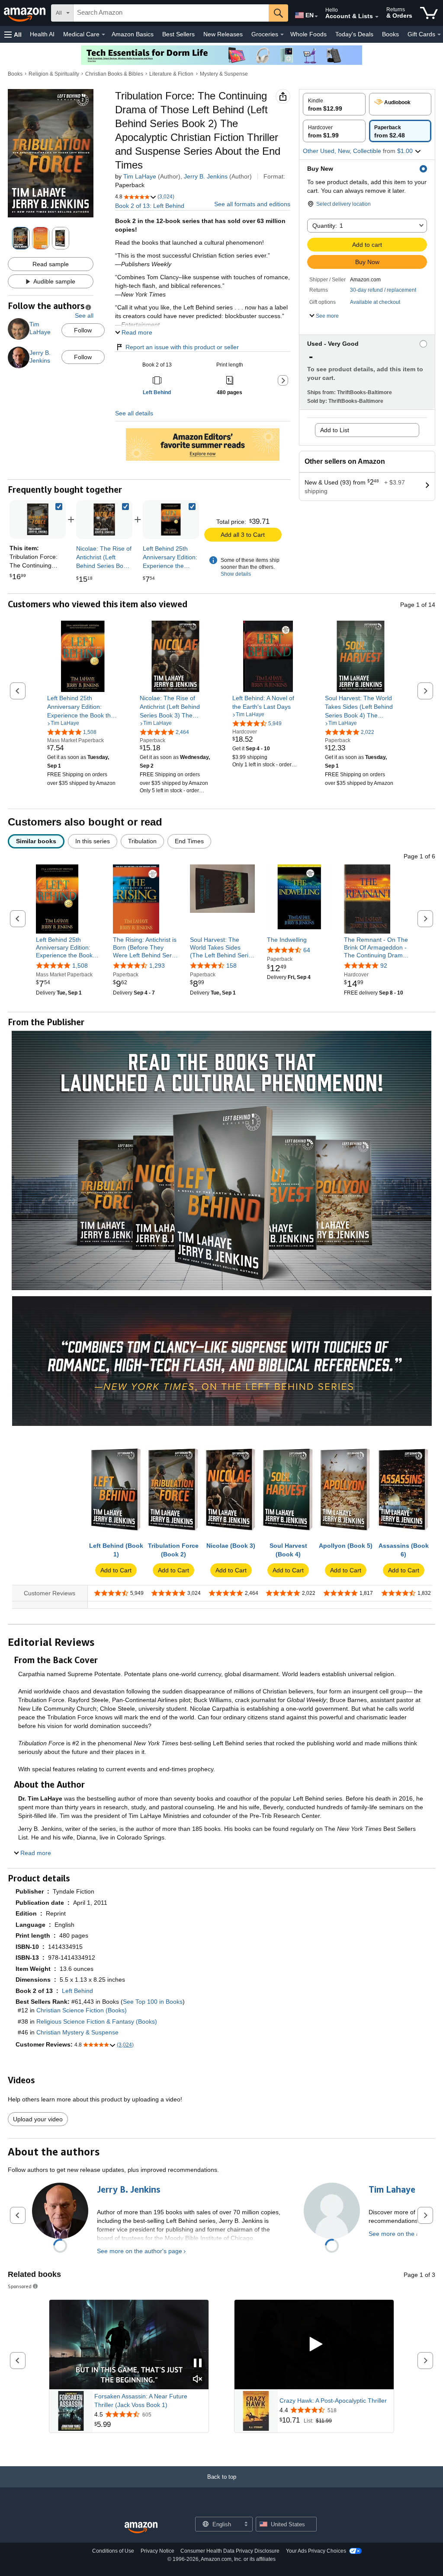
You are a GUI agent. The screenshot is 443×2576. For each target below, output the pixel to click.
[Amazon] (26, 13)
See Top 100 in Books (153, 2002)
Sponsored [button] (20, 2286)
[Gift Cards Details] (439, 35)
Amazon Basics (133, 34)
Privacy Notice (157, 2551)
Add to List (335, 430)
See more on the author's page (140, 2251)
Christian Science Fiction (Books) (82, 2010)
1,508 (80, 966)
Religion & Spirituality (54, 74)
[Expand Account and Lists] (377, 17)
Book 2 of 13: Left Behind (150, 206)
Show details (236, 574)
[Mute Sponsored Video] (198, 2380)
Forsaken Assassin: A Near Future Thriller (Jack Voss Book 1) (141, 2401)
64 (307, 950)
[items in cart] (429, 13)
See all (84, 316)
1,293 (157, 966)
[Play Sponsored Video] (314, 2345)
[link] (104, 520)
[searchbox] (171, 13)
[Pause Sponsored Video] (198, 2364)
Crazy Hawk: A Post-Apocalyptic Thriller (333, 2401)
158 (231, 966)
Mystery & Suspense (224, 74)
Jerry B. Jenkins (206, 176)
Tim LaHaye (140, 176)
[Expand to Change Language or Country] (316, 16)
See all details (134, 413)
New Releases (223, 34)
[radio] (334, 104)
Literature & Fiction (171, 74)
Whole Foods (308, 34)
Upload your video (38, 2119)
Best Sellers (178, 34)
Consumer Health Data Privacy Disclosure (230, 2551)
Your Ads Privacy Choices (316, 2551)
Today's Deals (354, 34)
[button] (13, 34)
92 (384, 966)
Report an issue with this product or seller (182, 347)
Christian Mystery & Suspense (77, 2032)
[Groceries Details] (282, 35)
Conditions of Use (113, 2551)
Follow (83, 330)
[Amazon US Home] (141, 2528)
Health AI (42, 34)
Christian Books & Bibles (114, 74)
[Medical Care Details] (103, 35)
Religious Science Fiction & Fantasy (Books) (97, 2021)
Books (390, 34)
